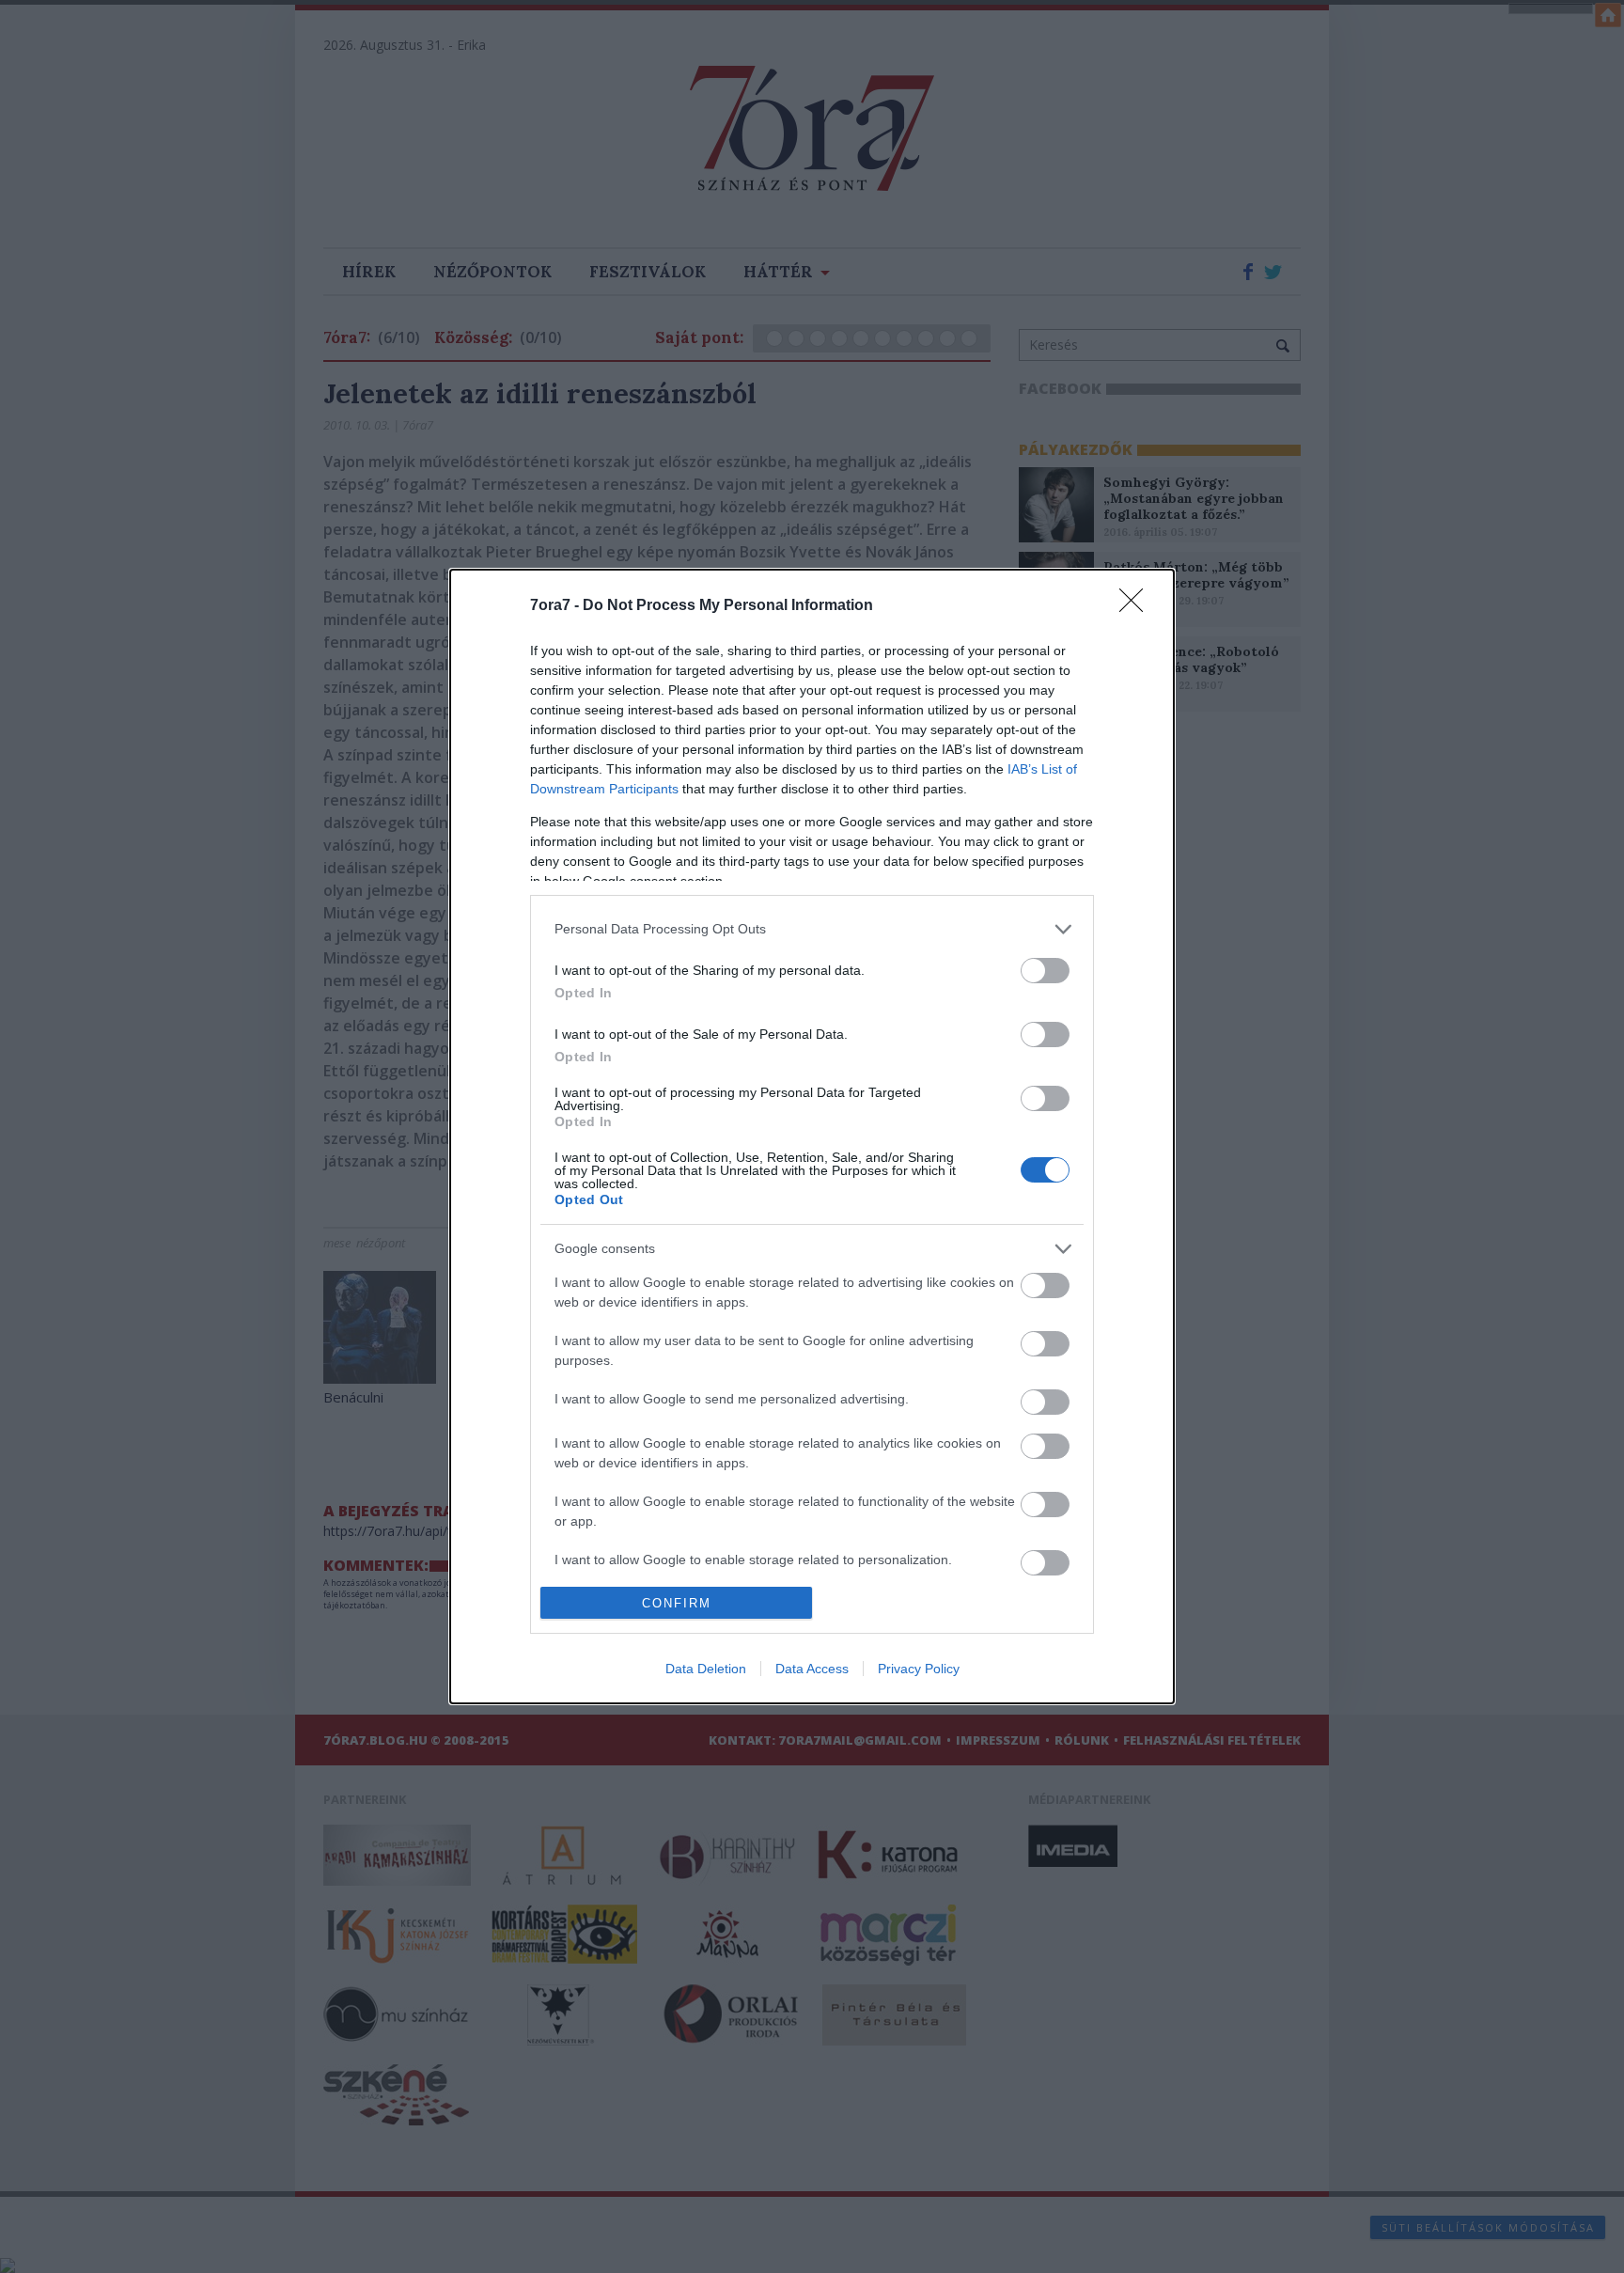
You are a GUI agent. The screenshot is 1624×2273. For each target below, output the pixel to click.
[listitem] (812, 929)
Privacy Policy (919, 1669)
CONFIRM (677, 1603)
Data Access (812, 1669)
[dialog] (812, 1136)
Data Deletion (706, 1669)
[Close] (1137, 606)
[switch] (1045, 971)
